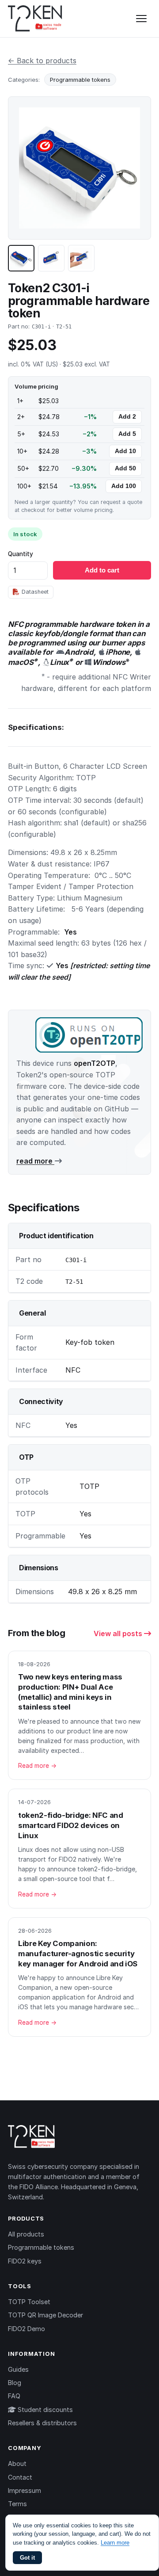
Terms (17, 2504)
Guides (18, 2369)
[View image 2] (51, 258)
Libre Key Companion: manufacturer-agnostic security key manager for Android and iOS (78, 1953)
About (17, 2463)
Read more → (37, 1766)
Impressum (25, 2490)
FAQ (14, 2396)
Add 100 (124, 486)
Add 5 (127, 434)
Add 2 (127, 417)
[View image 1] (21, 258)
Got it (27, 2558)
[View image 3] (81, 258)
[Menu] (141, 19)
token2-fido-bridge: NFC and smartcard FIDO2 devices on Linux (70, 1825)
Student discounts (44, 2410)
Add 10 (125, 451)
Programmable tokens (80, 80)
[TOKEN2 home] (35, 19)
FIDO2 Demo (26, 2329)
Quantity (21, 554)
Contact (20, 2477)
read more (35, 1161)
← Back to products (42, 61)
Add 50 (125, 468)
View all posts (119, 1633)
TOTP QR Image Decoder (45, 2315)
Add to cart (102, 570)
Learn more (115, 2543)
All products (26, 2234)
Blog (15, 2383)
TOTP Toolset (29, 2302)
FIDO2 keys (25, 2261)
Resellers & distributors (42, 2423)
